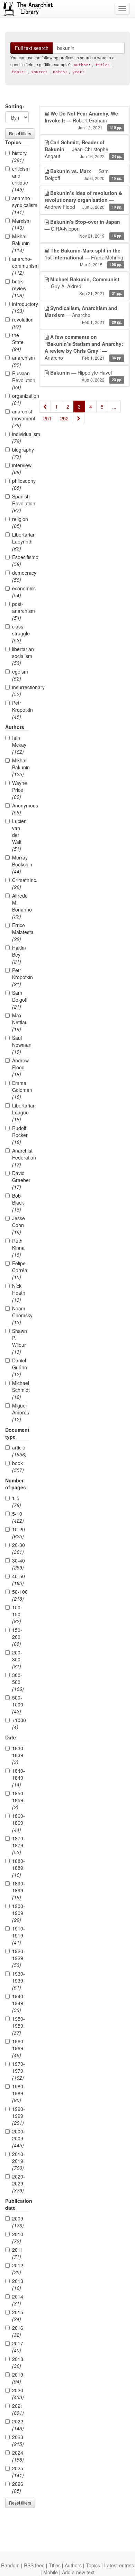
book (18, 1466)
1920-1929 (19, 1958)
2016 (18, 2331)
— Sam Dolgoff (83, 174)
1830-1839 (19, 1755)
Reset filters (20, 133)
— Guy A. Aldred (83, 286)
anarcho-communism (20, 266)
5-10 (18, 1517)
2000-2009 (19, 2138)
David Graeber (20, 1180)
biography (20, 453)
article (19, 1451)
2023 (18, 2440)
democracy (20, 576)
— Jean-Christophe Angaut (83, 149)
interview (20, 469)
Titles (55, 2565)
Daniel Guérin (20, 1367)
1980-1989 (19, 2093)
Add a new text (78, 2572)
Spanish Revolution (20, 503)
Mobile (51, 2572)
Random (10, 2565)
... (114, 406)
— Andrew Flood (83, 200)
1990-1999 (19, 2116)
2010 (18, 2237)
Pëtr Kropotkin (20, 977)
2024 (18, 2456)
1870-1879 (19, 1845)
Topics (93, 2565)
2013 (18, 2284)
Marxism (20, 224)
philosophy (20, 484)
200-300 (17, 1659)
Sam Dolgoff (20, 1000)
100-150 (17, 1614)
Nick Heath (19, 1293)
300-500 (18, 1682)
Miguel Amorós (20, 1412)
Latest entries (119, 2565)
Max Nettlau (20, 1022)
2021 (18, 2409)
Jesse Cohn (19, 1225)
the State (18, 342)
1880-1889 (19, 1868)
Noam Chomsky (20, 1315)
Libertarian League (20, 1112)
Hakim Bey (19, 955)
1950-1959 (19, 2026)
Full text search (32, 48)
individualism (20, 437)
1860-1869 (19, 1823)
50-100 (20, 1595)
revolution (20, 323)
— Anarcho (83, 315)
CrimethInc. (20, 883)
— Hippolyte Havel (86, 376)
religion (20, 522)
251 (47, 418)
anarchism (20, 361)
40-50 (19, 1580)
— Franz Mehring (84, 257)
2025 (18, 2472)
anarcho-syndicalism (20, 205)
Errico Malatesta (20, 932)
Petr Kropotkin (20, 710)
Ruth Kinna (18, 1248)
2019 (18, 2378)
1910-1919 (19, 1935)
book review (19, 288)
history (19, 156)
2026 (18, 2487)
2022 (18, 2425)
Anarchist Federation (20, 1157)
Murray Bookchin (20, 864)
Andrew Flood (20, 1067)
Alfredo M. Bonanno (20, 906)
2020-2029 (19, 2183)
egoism (20, 675)
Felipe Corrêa (20, 1270)
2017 (18, 2347)
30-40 (19, 1564)
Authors (73, 2565)
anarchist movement (20, 418)
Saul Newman (20, 1045)
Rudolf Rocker (20, 1135)
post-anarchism (20, 611)
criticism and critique (20, 179)
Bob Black (18, 1203)
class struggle (20, 633)
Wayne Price (20, 790)
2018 (18, 2362)
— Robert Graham (83, 120)
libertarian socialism (20, 656)
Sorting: (15, 106)
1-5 (17, 1501)
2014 (18, 2300)
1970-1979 (19, 2071)
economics (20, 592)
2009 (18, 2222)
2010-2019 (19, 2161)
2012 (18, 2269)
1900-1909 (19, 1913)
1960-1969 (19, 2048)
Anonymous (20, 809)
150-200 (17, 1637)
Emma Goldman (20, 1090)
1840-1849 (19, 1778)
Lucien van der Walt (19, 835)
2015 (18, 2316)
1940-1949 (19, 2003)
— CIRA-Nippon (83, 228)
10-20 (19, 1533)
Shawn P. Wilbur (20, 1341)
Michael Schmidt (20, 1390)
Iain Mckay (19, 745)
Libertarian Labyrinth (20, 541)
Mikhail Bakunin (20, 243)
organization (20, 399)
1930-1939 (19, 1980)
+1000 (19, 1723)
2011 (18, 2253)
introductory (20, 307)
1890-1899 (19, 1890)
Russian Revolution (20, 380)
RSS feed (34, 2565)
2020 (18, 2394)
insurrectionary (20, 691)
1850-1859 (19, 1800)
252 (64, 418)
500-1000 (18, 1704)
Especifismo (20, 560)
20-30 (19, 1548)
